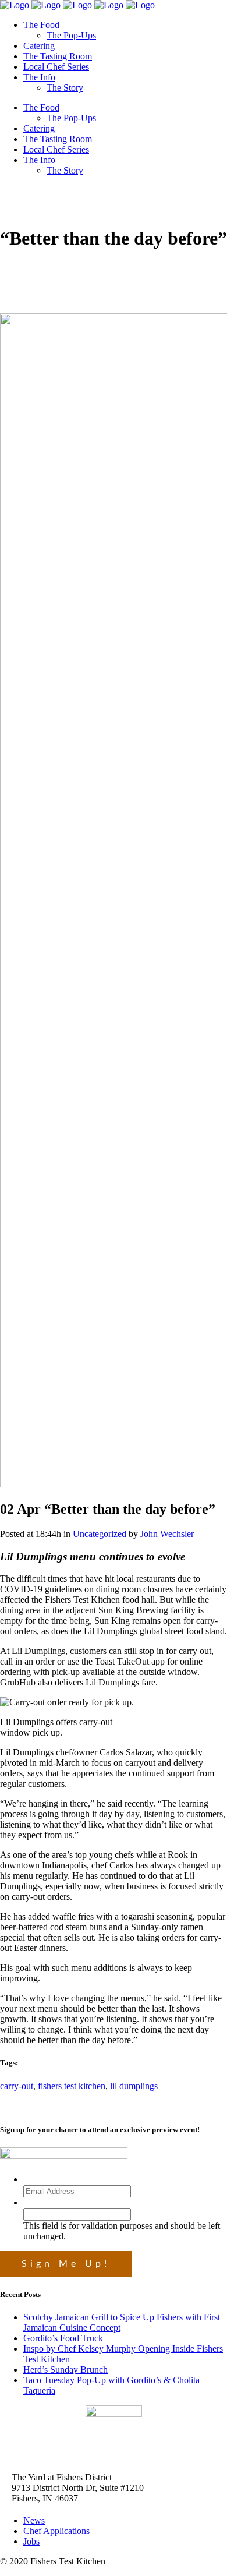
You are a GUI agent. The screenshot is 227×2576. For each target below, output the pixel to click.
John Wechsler (167, 1534)
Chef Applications (56, 2531)
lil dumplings (134, 2086)
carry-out (17, 2086)
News (34, 2520)
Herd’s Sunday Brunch (65, 2370)
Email (36, 2179)
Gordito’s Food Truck (63, 2338)
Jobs (31, 2541)
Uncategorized (100, 1534)
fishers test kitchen (72, 2086)
